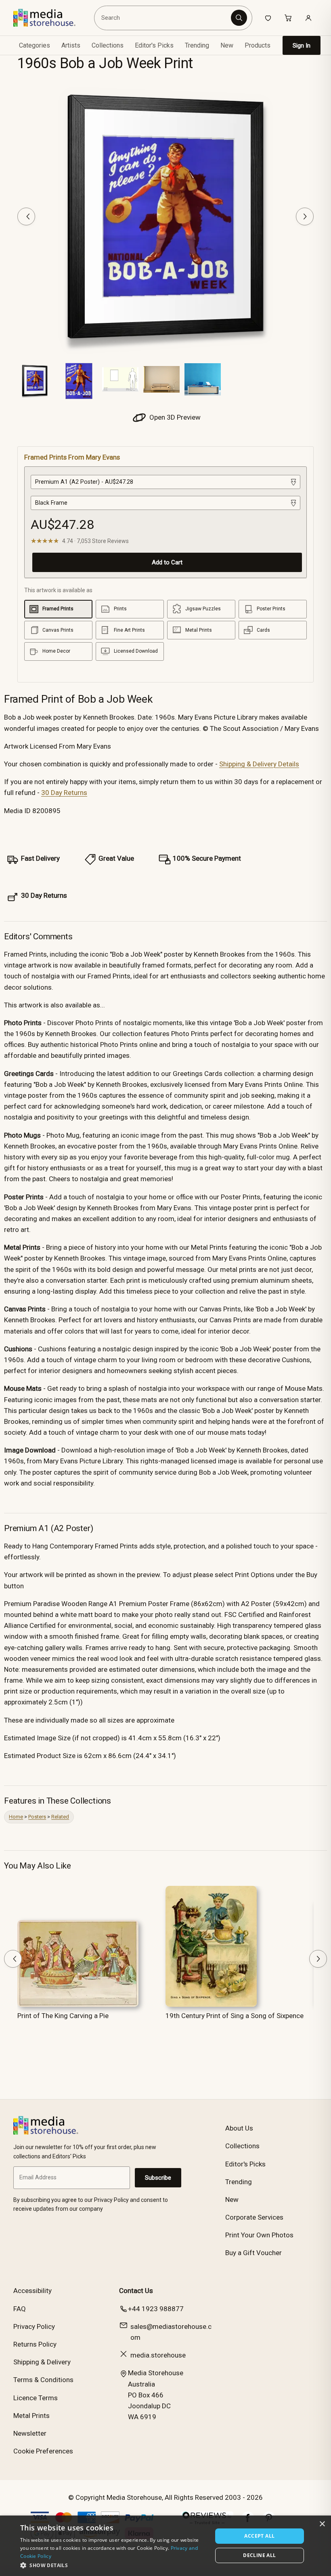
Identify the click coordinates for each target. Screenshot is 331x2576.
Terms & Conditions (43, 2380)
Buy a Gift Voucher (253, 2253)
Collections (108, 45)
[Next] (305, 216)
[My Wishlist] (268, 18)
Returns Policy (35, 2344)
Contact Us (136, 2291)
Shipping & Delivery (42, 2362)
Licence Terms (36, 2398)
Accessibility (32, 2291)
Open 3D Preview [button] (174, 417)
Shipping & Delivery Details (259, 764)
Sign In (302, 46)
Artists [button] (71, 45)
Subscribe (158, 2178)
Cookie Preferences (43, 2451)
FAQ (20, 2309)
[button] (113, 2565)
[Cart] (288, 18)
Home (16, 1817)
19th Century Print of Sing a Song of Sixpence (235, 2016)
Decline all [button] (259, 2555)
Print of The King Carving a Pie (63, 2016)
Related (60, 1817)
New (227, 45)
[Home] (50, 18)
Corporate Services (254, 2217)
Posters (37, 1817)
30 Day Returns (64, 793)
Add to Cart (167, 562)
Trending (197, 45)
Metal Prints (31, 2416)
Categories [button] (35, 45)
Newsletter (30, 2433)
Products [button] (258, 45)
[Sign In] (308, 18)
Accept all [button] (259, 2536)
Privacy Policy (34, 2326)
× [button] (322, 2524)
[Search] (239, 18)
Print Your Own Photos (259, 2235)
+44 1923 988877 (156, 2309)
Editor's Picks (154, 45)
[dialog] (165, 2546)
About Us (239, 2128)
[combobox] (164, 18)
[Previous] (26, 216)
